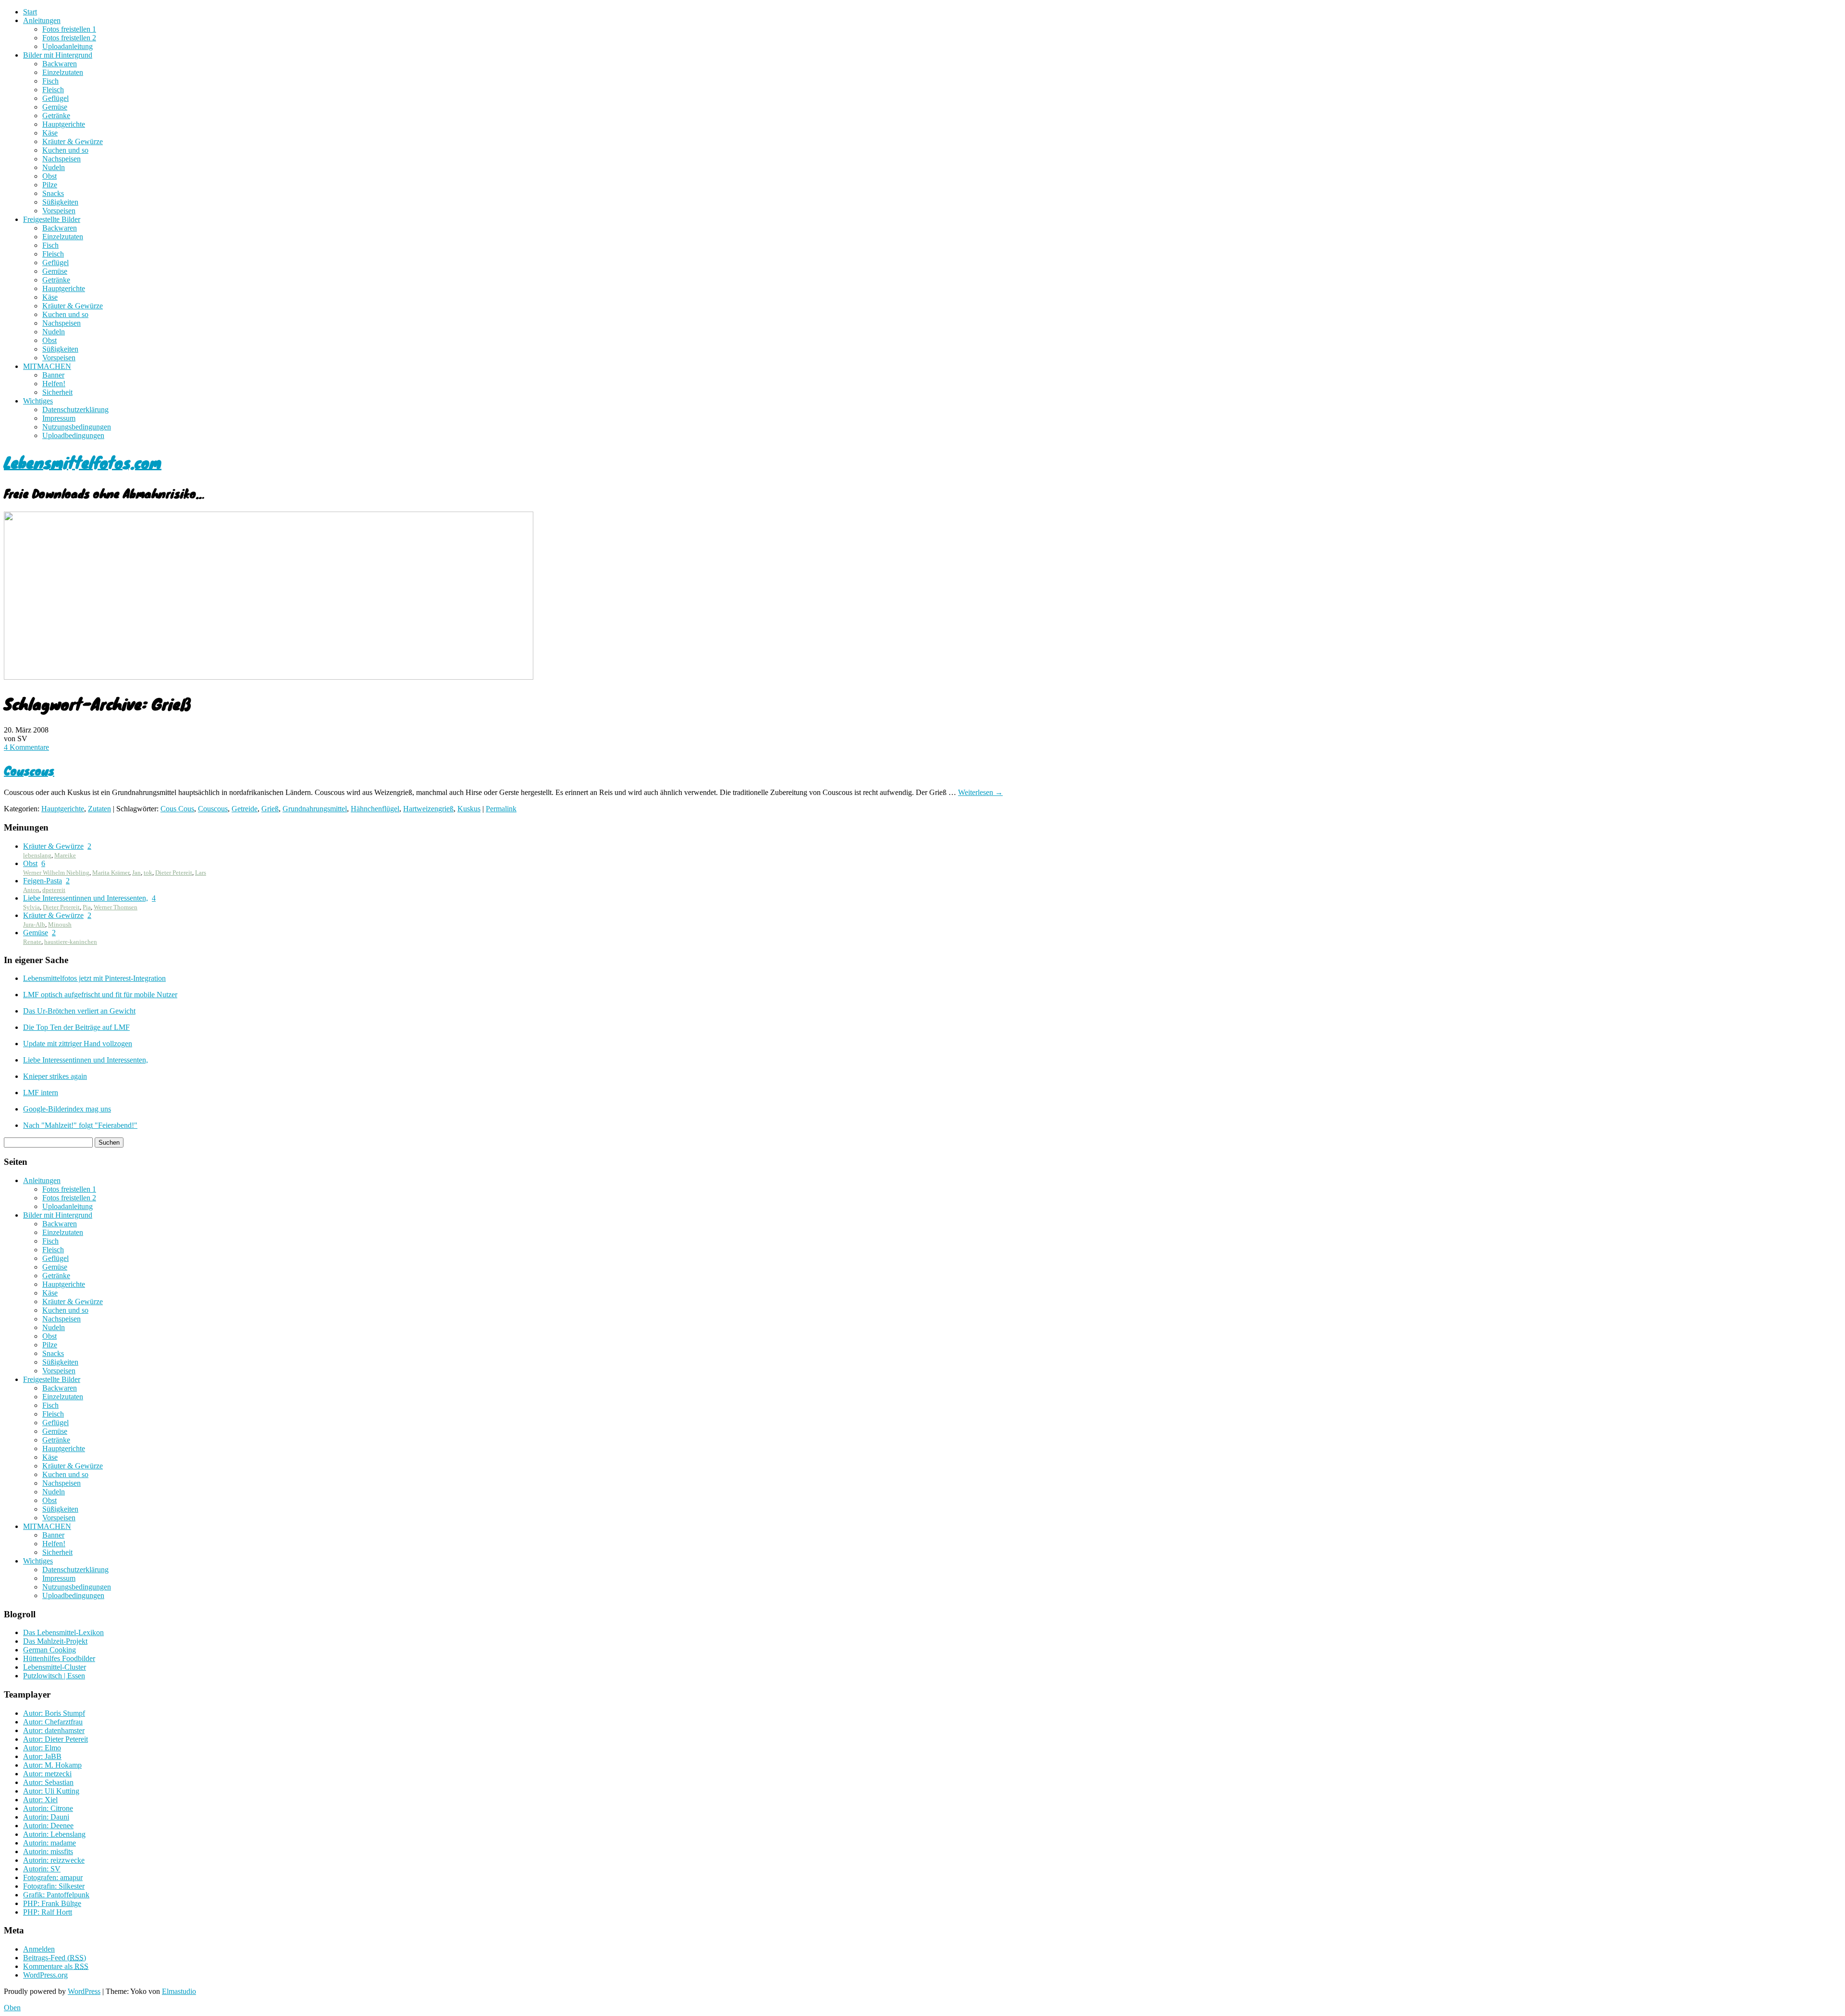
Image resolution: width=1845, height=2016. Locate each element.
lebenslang (37, 855)
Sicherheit (57, 392)
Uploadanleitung (68, 46)
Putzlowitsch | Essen (54, 1676)
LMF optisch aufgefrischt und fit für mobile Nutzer (100, 995)
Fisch (50, 81)
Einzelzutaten (63, 72)
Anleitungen (42, 20)
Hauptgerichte (64, 124)
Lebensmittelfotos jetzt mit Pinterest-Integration (94, 978)
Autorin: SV (42, 1869)
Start (30, 12)
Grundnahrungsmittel (315, 809)
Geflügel (55, 98)
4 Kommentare (26, 747)
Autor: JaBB (42, 1756)
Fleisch (53, 90)
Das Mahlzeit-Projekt (55, 1641)
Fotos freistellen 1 (69, 29)
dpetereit (54, 890)
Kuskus (469, 809)
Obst (49, 176)
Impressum (59, 418)
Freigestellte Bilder (52, 219)
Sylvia (31, 907)
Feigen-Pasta (43, 881)
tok (148, 873)
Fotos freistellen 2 (69, 38)
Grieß (270, 809)
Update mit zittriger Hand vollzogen (78, 1044)
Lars (201, 873)
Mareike (65, 855)
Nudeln (54, 167)
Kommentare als (56, 1966)
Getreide (245, 809)
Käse (50, 133)
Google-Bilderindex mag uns (67, 1109)
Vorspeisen (59, 211)
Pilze (50, 185)
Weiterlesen (980, 792)
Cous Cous (177, 809)
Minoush (60, 924)
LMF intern (41, 1093)
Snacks (53, 193)
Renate (32, 942)
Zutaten (99, 809)
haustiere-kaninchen (71, 942)
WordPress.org (45, 1975)
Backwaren (60, 64)
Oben (12, 2008)
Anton (31, 890)
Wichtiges (38, 401)
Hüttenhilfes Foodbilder (59, 1658)
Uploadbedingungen (73, 435)
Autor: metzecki (47, 1774)
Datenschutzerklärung (75, 409)
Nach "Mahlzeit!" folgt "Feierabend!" (80, 1125)
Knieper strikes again (55, 1076)
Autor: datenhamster (54, 1730)
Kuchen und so (65, 150)
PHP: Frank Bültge (52, 1903)
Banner (53, 375)
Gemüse (55, 107)
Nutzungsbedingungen (77, 427)
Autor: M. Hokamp (52, 1765)
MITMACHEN (47, 366)
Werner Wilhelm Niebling (56, 873)
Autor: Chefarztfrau (53, 1722)
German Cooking (49, 1650)
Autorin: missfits (48, 1851)
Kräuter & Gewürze (73, 141)
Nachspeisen (61, 159)
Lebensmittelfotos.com (83, 462)
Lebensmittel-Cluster (55, 1667)
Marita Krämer (111, 873)
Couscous (29, 770)
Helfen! (54, 384)
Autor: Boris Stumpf (54, 1713)
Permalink (501, 809)
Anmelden (39, 1949)
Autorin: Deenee (48, 1826)
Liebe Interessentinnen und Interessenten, (86, 898)
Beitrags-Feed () (55, 1958)
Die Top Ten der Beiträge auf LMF (76, 1027)
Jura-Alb (34, 924)
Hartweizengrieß (428, 809)
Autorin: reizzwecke (54, 1860)
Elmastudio (179, 1991)
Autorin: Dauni (46, 1817)
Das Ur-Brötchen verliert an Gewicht (79, 1011)
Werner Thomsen (116, 907)
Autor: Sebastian (48, 1782)
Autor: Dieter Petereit (55, 1739)
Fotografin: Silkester (54, 1886)
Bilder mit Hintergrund (58, 55)
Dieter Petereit (174, 873)
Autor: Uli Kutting (51, 1791)
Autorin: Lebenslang (54, 1834)
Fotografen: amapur (53, 1877)
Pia (87, 907)
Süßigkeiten (60, 202)
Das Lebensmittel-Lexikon (63, 1632)
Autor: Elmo (42, 1748)
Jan (136, 873)
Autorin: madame (49, 1843)
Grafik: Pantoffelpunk (56, 1895)
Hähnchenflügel (375, 809)
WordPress (84, 1991)
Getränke (56, 116)
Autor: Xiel (40, 1800)
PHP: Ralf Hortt (48, 1912)
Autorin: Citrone (48, 1808)
